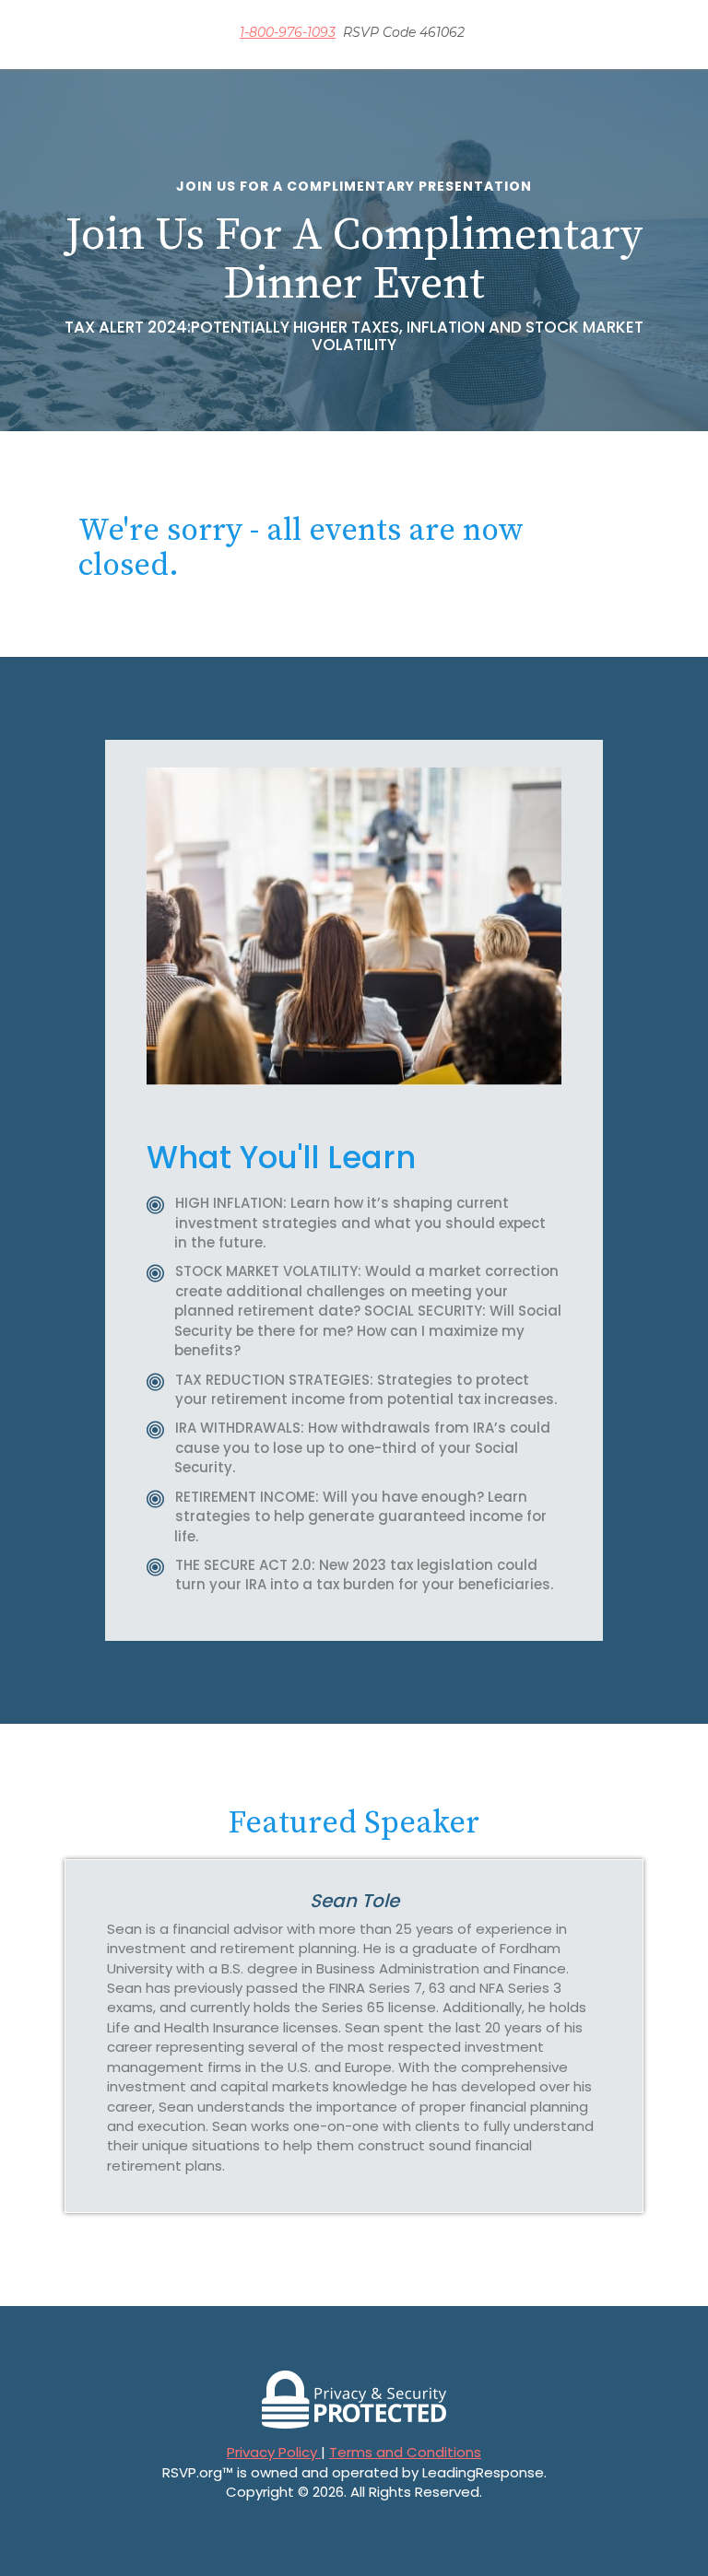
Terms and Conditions (405, 2452)
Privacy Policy (274, 2452)
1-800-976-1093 (288, 32)
